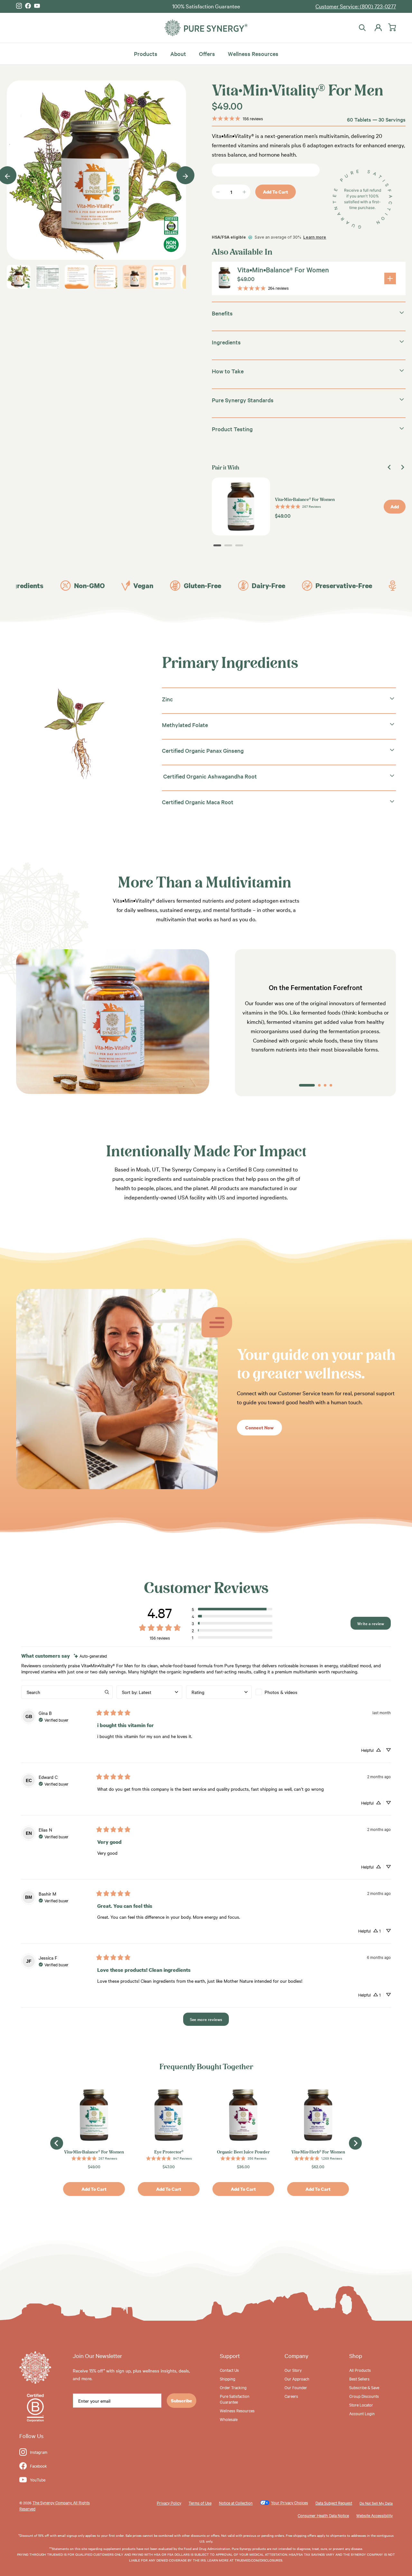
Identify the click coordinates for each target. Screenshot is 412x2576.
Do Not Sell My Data (376, 2503)
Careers (291, 2396)
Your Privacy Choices (290, 2502)
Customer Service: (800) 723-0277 (356, 6)
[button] (232, 1609)
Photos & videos (281, 1692)
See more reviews (206, 2019)
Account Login (362, 2413)
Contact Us (229, 2370)
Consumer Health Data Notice (323, 2515)
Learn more (315, 237)
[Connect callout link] (117, 1487)
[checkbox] (288, 1692)
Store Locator (361, 2405)
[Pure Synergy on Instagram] (19, 6)
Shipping (228, 2379)
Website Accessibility (375, 2515)
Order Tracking (233, 2387)
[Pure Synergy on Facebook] (28, 6)
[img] (90, 1656)
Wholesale (229, 2419)
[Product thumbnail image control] (19, 277)
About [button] (178, 53)
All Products (360, 2370)
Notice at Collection (236, 2503)
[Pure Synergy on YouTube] (37, 6)
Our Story (293, 2370)
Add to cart (276, 192)
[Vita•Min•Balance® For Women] (390, 278)
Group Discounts (364, 2396)
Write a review (371, 1623)
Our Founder (296, 2387)
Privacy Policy (169, 2503)
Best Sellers (359, 2379)
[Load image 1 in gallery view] (97, 170)
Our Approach (297, 2379)
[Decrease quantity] (218, 192)
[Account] (377, 28)
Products (146, 53)
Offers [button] (207, 53)
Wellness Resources (253, 53)
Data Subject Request (334, 2503)
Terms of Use (200, 2503)
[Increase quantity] (244, 192)
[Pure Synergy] (206, 28)
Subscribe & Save (364, 2387)
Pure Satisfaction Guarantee (235, 2399)
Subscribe (182, 2401)
